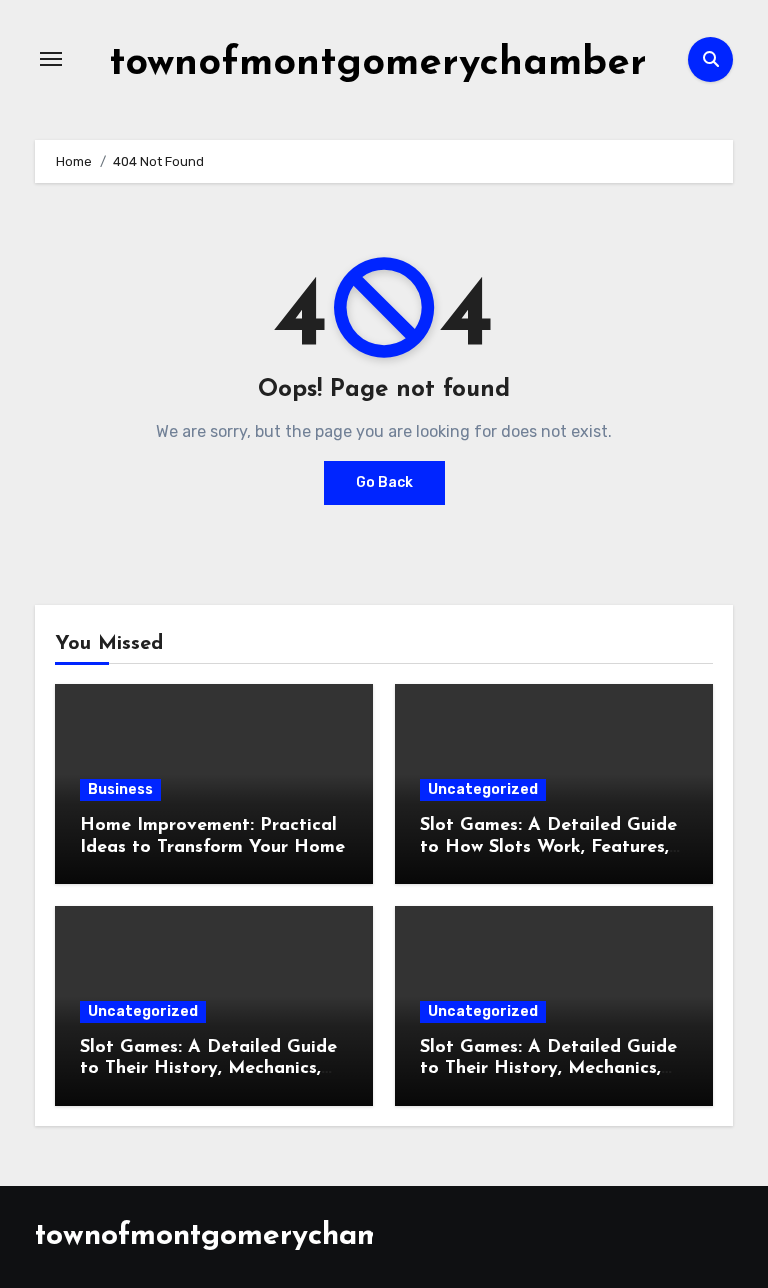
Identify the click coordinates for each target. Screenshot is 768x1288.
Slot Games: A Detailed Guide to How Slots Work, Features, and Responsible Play (548, 847)
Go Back (384, 482)
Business (120, 789)
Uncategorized (483, 789)
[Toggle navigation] (51, 59)
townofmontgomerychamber (378, 64)
